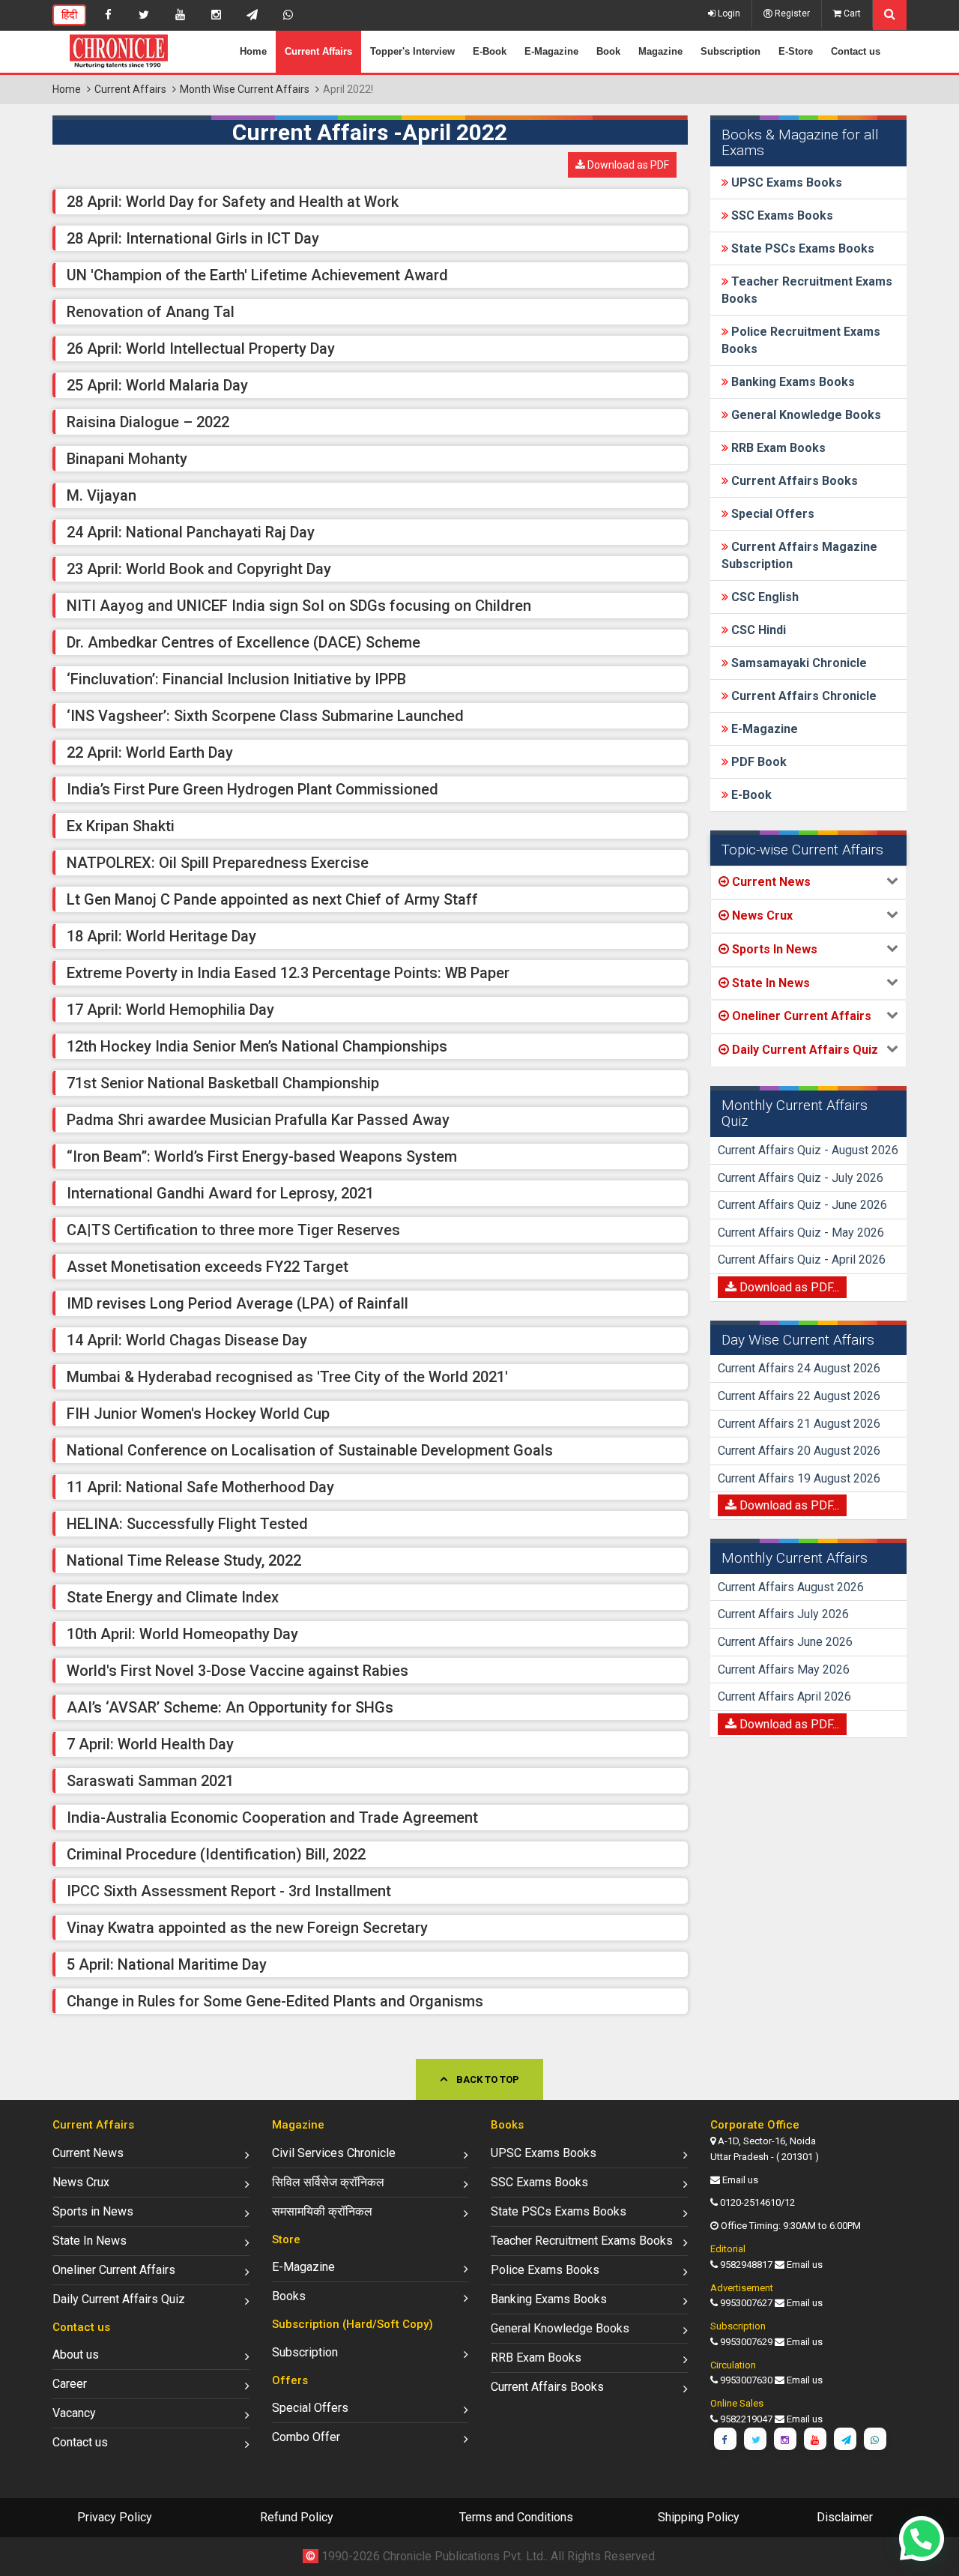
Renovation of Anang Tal (151, 312)
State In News (90, 2241)
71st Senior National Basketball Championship (223, 1083)
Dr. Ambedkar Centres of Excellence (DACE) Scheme (243, 642)
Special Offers (771, 514)
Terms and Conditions (516, 2517)
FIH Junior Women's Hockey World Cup (198, 1414)
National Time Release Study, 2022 (184, 1560)
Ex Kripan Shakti (121, 826)
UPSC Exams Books (785, 183)
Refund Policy (297, 2517)
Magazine (660, 51)
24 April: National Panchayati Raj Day (191, 532)
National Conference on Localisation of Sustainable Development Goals (310, 1450)
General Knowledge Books (805, 415)
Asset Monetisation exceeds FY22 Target (208, 1267)
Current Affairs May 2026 (784, 1669)
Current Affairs (318, 51)
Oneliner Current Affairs (114, 2270)
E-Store (796, 51)
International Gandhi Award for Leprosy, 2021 (220, 1193)
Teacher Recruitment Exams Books (582, 2241)
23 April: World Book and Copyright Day (199, 569)
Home (253, 51)
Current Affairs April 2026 (784, 1696)
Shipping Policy (699, 2517)
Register (791, 13)
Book (608, 51)
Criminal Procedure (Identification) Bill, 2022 (216, 1854)
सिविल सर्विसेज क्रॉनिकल (328, 2182)
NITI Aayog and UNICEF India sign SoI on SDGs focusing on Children (299, 606)
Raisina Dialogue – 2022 (148, 422)
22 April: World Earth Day (150, 752)
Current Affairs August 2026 (791, 1587)
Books (289, 2296)
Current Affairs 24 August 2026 (799, 1368)
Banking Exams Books (792, 382)
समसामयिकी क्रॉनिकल (322, 2211)
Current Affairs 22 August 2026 (799, 1396)
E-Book (490, 51)
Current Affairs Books (793, 481)
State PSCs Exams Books (801, 248)
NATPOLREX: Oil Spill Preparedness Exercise (218, 863)
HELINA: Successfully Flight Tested (187, 1524)
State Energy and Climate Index (173, 1597)
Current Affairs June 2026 (785, 1642)
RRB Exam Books (777, 448)
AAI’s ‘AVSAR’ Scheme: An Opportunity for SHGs (230, 1707)
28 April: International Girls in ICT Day (193, 238)
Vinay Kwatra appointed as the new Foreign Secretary (247, 1928)
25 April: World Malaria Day (157, 385)
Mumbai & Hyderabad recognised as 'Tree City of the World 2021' (287, 1377)
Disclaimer (845, 2517)
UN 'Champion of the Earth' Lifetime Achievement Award (257, 275)
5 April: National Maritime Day (167, 1964)
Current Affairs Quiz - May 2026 (801, 1233)
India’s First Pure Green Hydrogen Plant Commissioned (252, 789)
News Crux (81, 2182)
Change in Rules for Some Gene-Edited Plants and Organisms (275, 2001)
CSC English (763, 597)
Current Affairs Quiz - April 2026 (802, 1260)
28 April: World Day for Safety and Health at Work (233, 202)
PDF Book (757, 762)
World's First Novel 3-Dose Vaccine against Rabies (238, 1671)
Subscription (730, 51)
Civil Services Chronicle (334, 2153)
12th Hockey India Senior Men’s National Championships (257, 1046)
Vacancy (74, 2413)
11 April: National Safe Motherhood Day (200, 1487)
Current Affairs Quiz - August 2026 (808, 1150)
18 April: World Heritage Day (161, 936)
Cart (851, 13)
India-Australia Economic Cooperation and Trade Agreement (272, 1818)
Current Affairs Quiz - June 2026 (802, 1205)
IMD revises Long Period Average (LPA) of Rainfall (238, 1303)
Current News (88, 2153)
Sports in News (93, 2211)
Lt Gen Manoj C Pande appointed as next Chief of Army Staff (272, 899)
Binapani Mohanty (127, 459)
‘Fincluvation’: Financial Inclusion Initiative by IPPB (236, 679)
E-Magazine (551, 51)
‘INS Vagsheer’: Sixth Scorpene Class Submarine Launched (265, 716)
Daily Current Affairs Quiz (119, 2299)
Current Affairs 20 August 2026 (799, 1451)
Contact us (856, 51)
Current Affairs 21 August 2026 (799, 1424)
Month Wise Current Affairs (245, 89)
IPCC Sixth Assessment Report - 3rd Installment (229, 1891)
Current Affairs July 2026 (783, 1614)
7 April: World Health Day (150, 1744)
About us (76, 2355)
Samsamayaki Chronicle (798, 663)
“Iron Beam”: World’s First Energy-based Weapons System (262, 1156)
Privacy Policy (115, 2517)
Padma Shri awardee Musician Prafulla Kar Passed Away (258, 1120)
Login (728, 13)
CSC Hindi (757, 630)
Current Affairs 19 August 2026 (799, 1478)
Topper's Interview (412, 51)
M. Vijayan (102, 495)
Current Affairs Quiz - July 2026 (801, 1178)
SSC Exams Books (781, 215)
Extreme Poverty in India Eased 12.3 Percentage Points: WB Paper (288, 973)
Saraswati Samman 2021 (150, 1781)
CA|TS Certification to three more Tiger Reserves (233, 1230)
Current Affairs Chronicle (802, 696)
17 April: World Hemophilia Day (170, 1010)
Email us (740, 2180)
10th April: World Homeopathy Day (182, 1634)
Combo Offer (306, 2437)
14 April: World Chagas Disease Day (187, 1340)
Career (70, 2384)
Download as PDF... (788, 1287)
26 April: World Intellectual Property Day (201, 349)
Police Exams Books (545, 2270)
